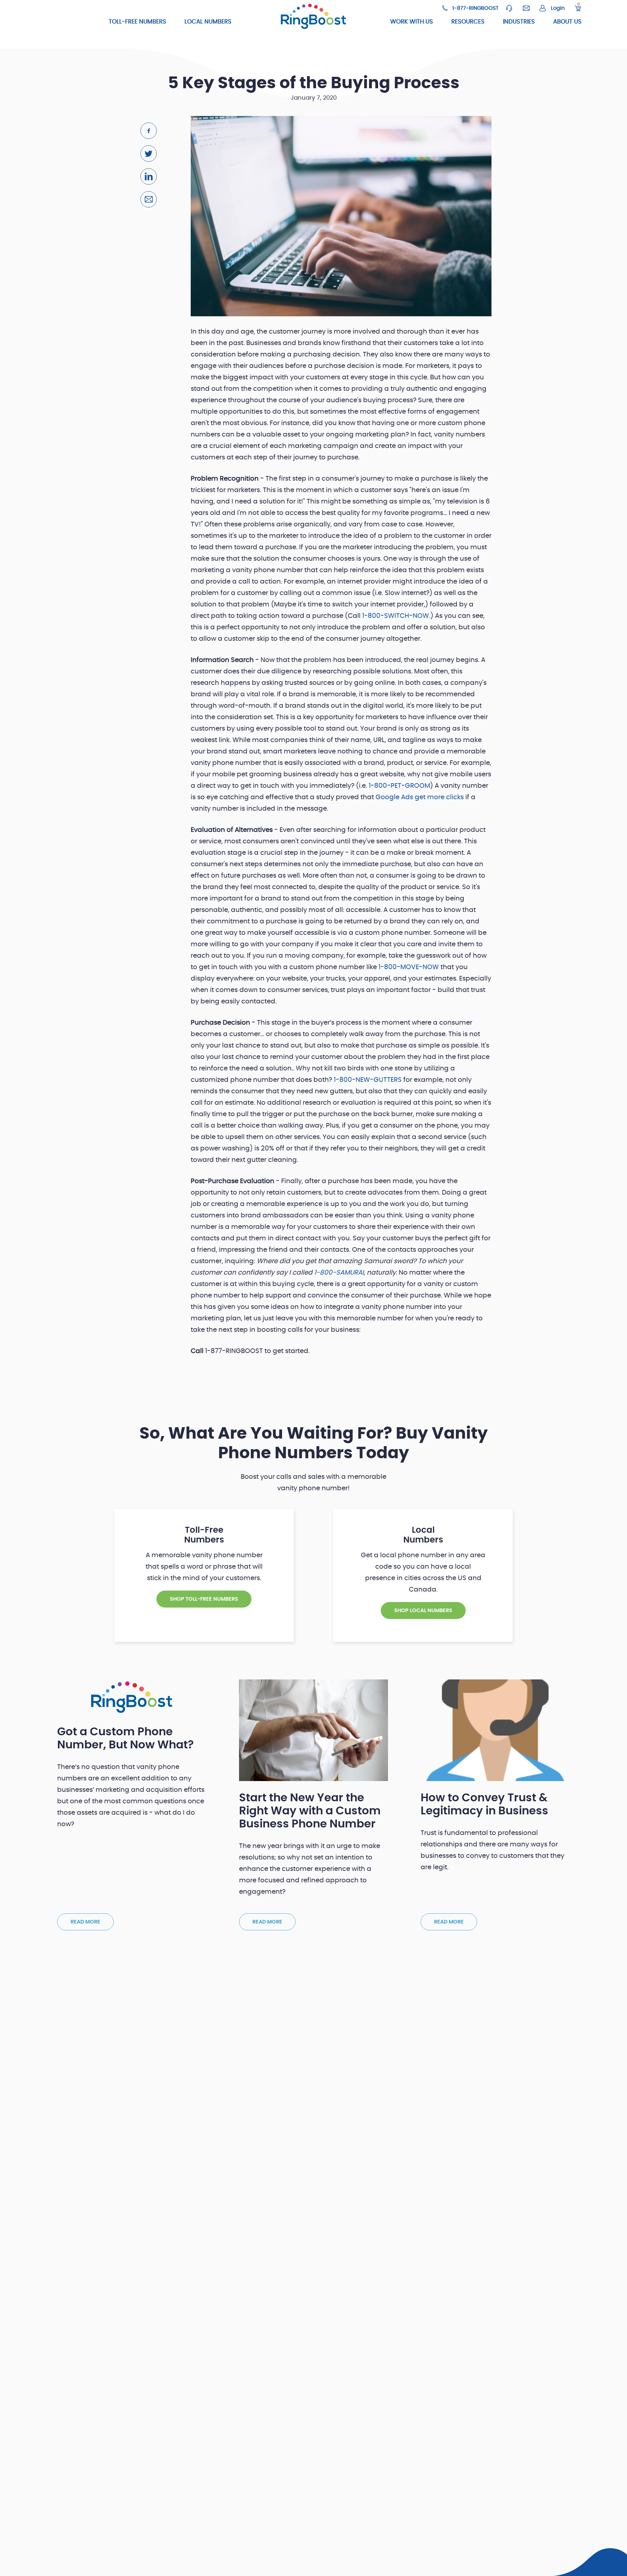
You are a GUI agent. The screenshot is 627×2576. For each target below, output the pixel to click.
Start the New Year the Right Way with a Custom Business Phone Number (310, 1811)
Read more (85, 1922)
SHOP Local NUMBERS (423, 1610)
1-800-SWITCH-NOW (396, 616)
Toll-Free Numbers (137, 22)
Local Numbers (208, 22)
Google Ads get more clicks (420, 797)
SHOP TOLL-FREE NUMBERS (204, 1599)
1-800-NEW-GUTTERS (368, 1080)
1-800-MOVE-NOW (409, 967)
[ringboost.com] (313, 17)
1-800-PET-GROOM (399, 786)
